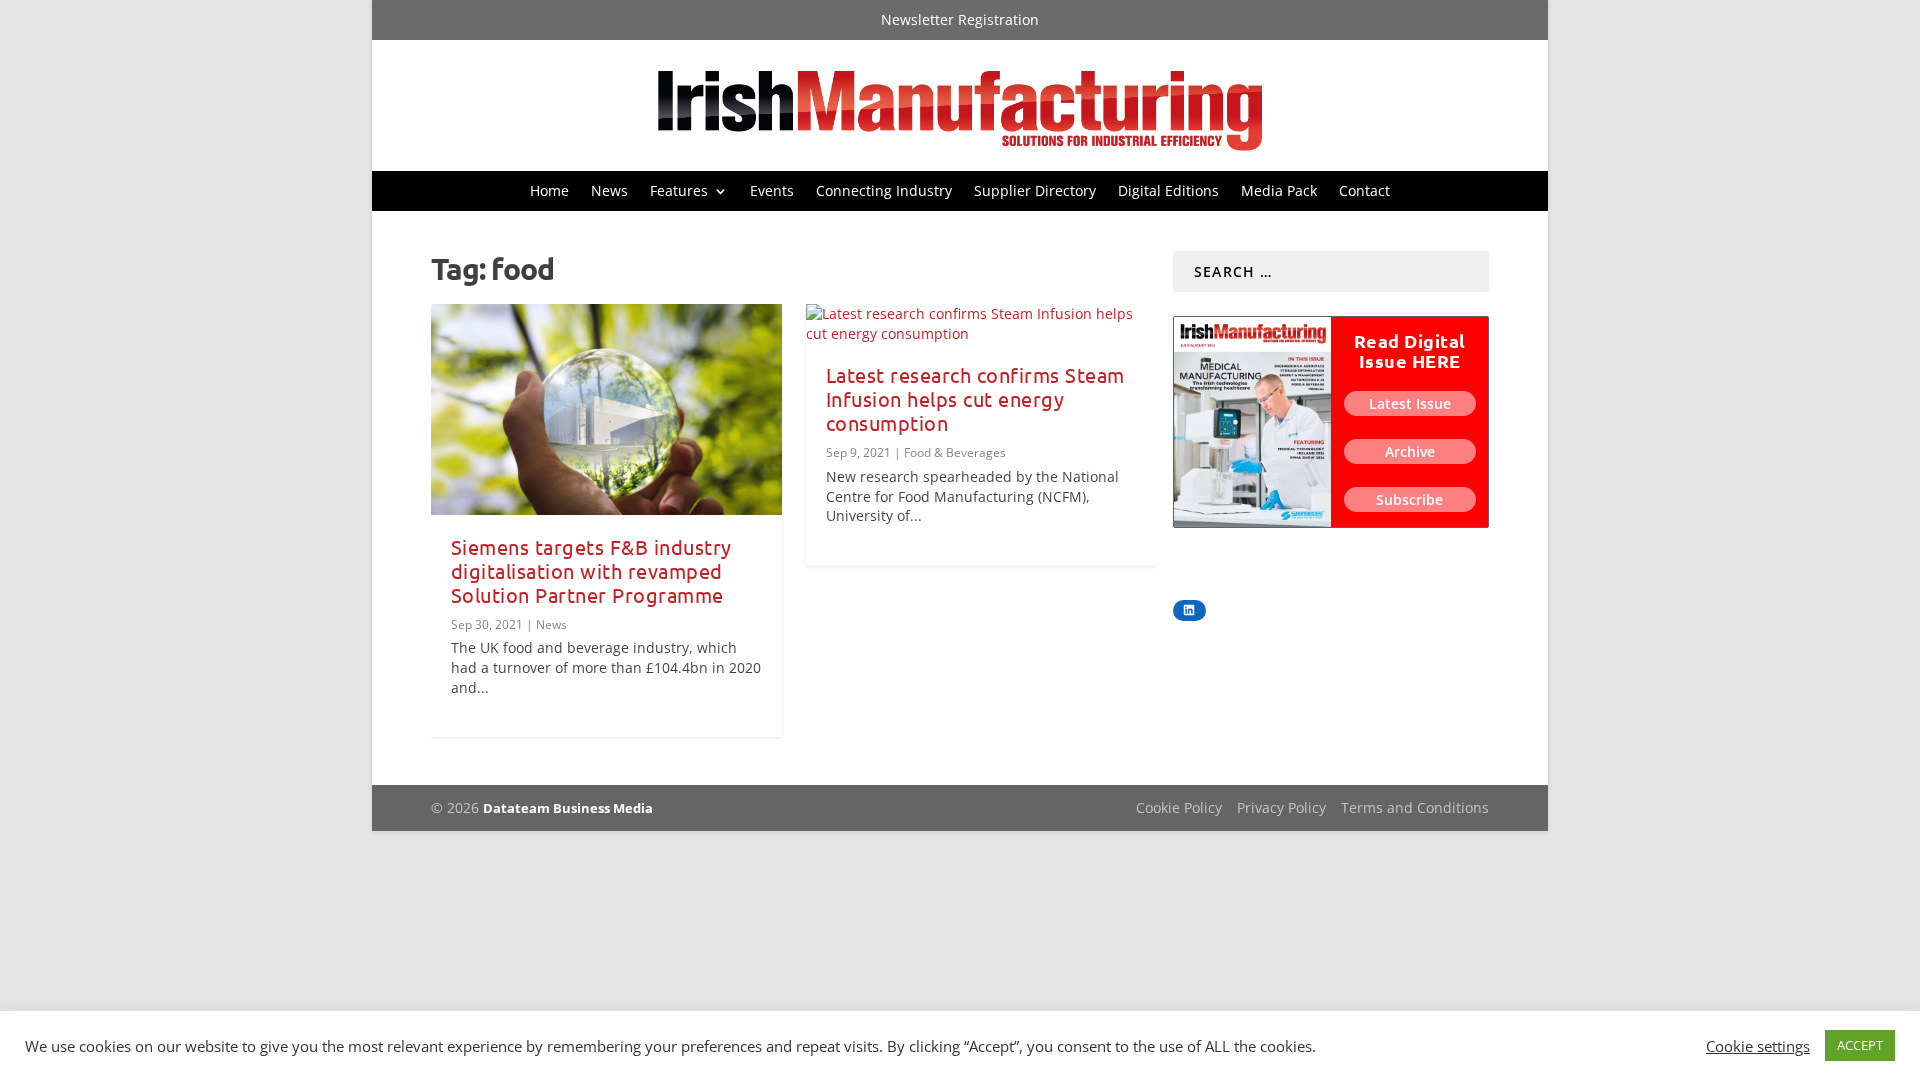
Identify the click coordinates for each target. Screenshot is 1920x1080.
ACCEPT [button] (1860, 1045)
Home (549, 192)
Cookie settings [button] (1758, 1046)
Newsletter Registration (960, 21)
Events (772, 192)
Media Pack (1279, 192)
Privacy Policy (1281, 807)
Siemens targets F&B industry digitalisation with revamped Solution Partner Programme (591, 570)
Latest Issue (1410, 403)
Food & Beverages (955, 452)
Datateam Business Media (568, 808)
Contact (1364, 192)
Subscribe (1409, 499)
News (609, 192)
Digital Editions (1168, 192)
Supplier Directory (1035, 192)
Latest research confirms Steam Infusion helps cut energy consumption (975, 398)
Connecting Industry (884, 192)
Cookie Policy (1179, 807)
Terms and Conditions (1415, 807)
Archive (1410, 451)
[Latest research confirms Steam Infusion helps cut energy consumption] (981, 323)
